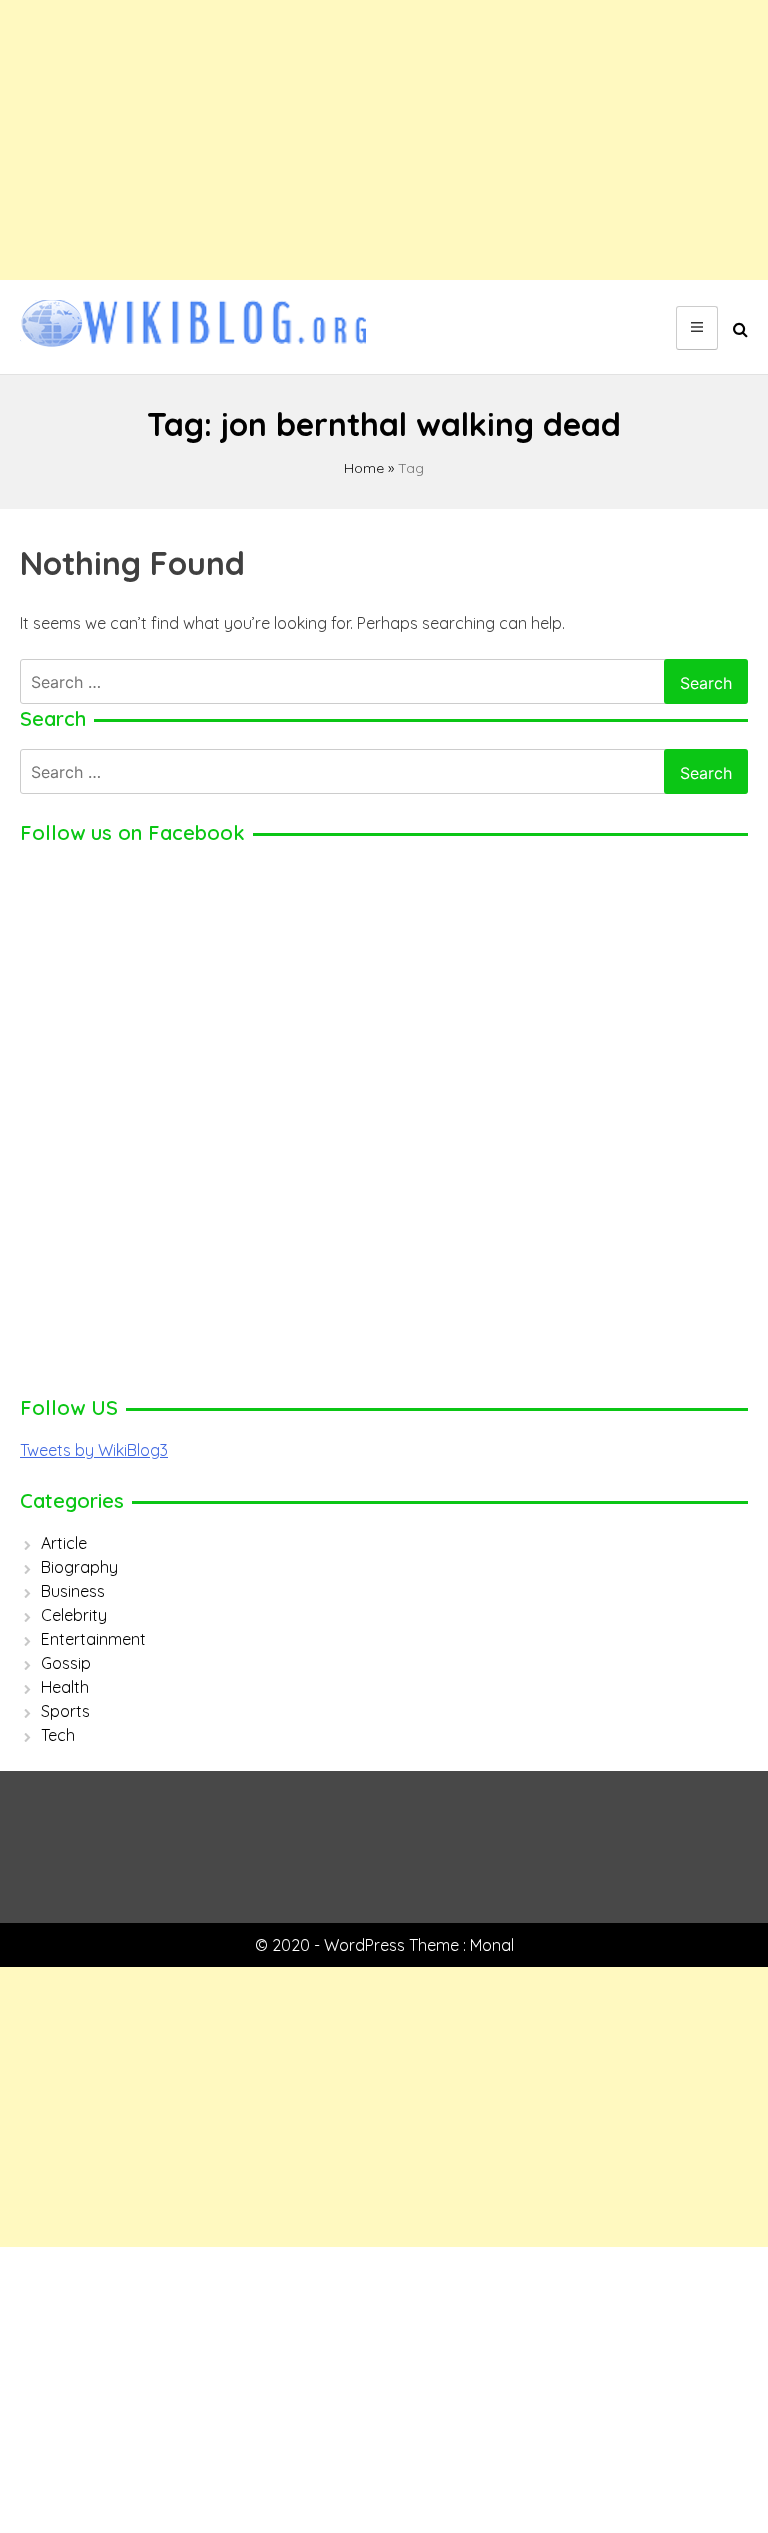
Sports (65, 1711)
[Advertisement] (384, 140)
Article (64, 1543)
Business (73, 1591)
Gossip (66, 1663)
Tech (58, 1735)
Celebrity (74, 1615)
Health (65, 1687)
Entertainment (93, 1639)
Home (364, 468)
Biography (79, 1567)
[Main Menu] (697, 328)
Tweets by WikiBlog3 (94, 1450)
